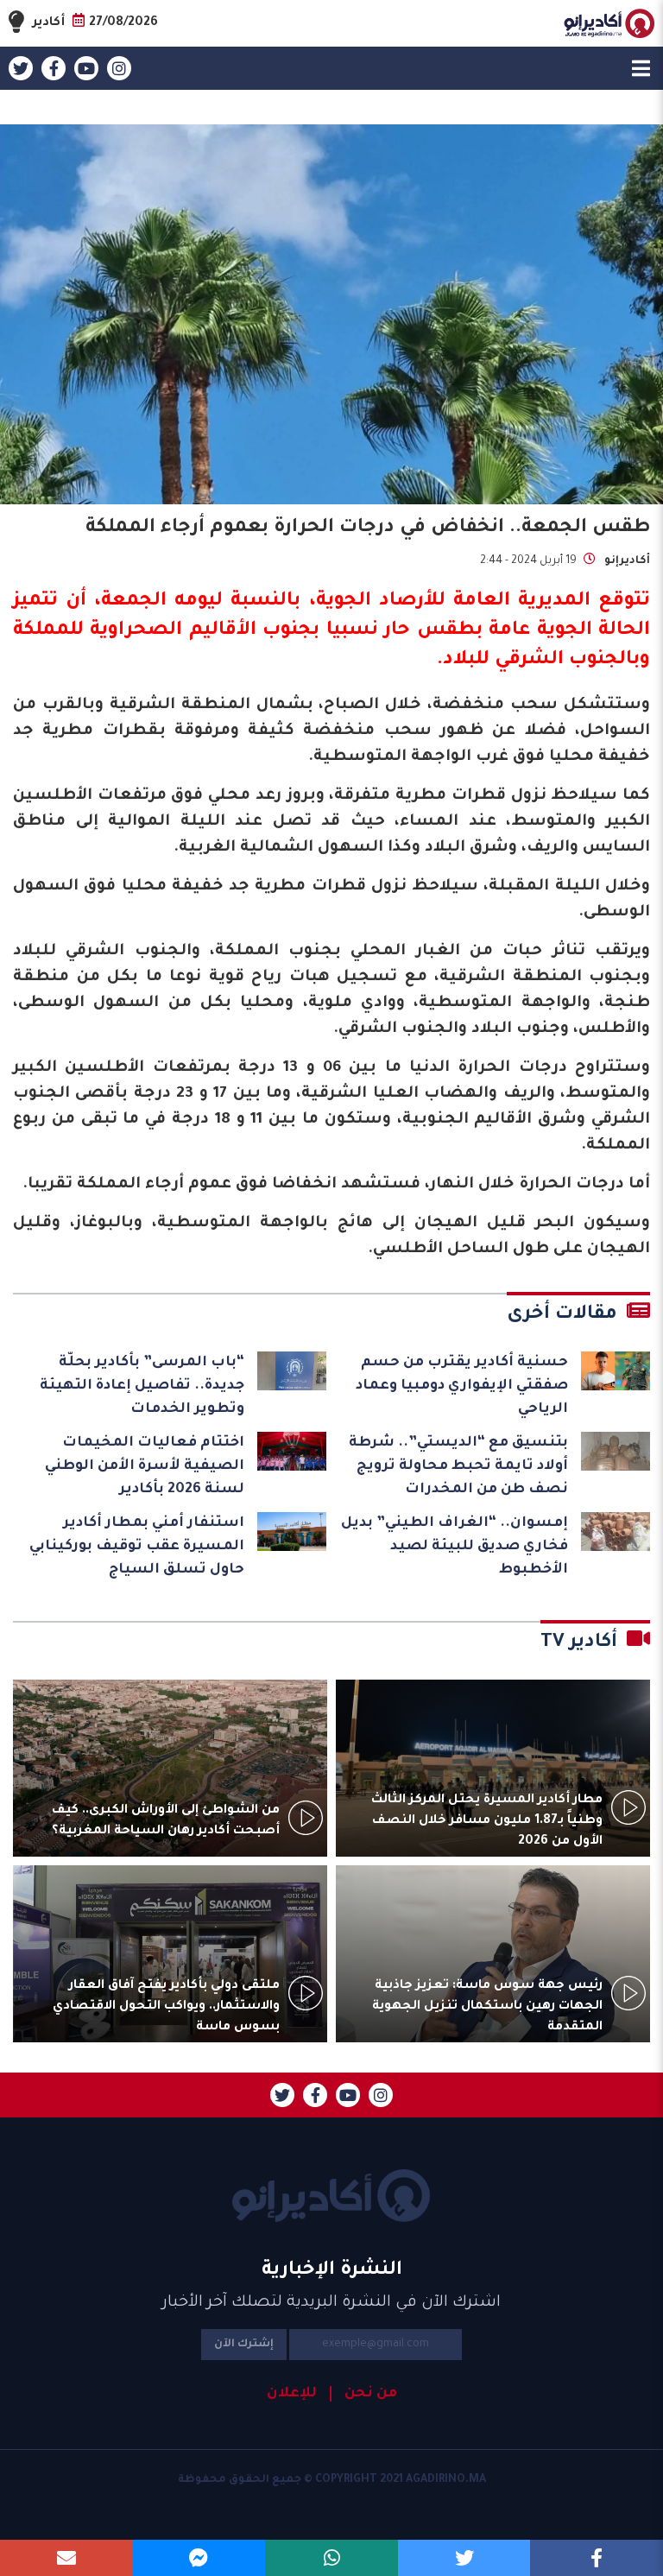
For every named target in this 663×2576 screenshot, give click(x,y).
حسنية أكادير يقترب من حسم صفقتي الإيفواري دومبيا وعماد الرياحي (462, 1386)
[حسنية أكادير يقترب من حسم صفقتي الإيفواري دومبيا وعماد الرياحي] (616, 1371)
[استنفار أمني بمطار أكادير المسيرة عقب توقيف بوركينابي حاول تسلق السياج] (292, 1532)
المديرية (554, 602)
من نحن (371, 2394)
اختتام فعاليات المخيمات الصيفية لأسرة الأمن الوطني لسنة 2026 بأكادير (145, 1466)
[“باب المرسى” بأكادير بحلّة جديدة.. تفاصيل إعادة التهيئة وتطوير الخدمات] (292, 1371)
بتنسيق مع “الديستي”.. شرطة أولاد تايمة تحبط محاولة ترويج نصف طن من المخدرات (458, 1466)
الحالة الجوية (594, 631)
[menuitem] (363, 2394)
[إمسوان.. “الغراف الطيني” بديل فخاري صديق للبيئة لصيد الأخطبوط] (616, 1532)
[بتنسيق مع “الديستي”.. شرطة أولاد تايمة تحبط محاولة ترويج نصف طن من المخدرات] (616, 1451)
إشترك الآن (244, 2345)
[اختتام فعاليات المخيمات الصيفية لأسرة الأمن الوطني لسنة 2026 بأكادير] (292, 1451)
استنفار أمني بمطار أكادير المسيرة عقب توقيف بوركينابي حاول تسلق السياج (137, 1547)
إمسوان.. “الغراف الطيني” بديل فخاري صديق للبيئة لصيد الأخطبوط (455, 1547)
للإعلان (292, 2394)
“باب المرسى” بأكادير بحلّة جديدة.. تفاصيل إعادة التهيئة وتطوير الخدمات (142, 1386)
